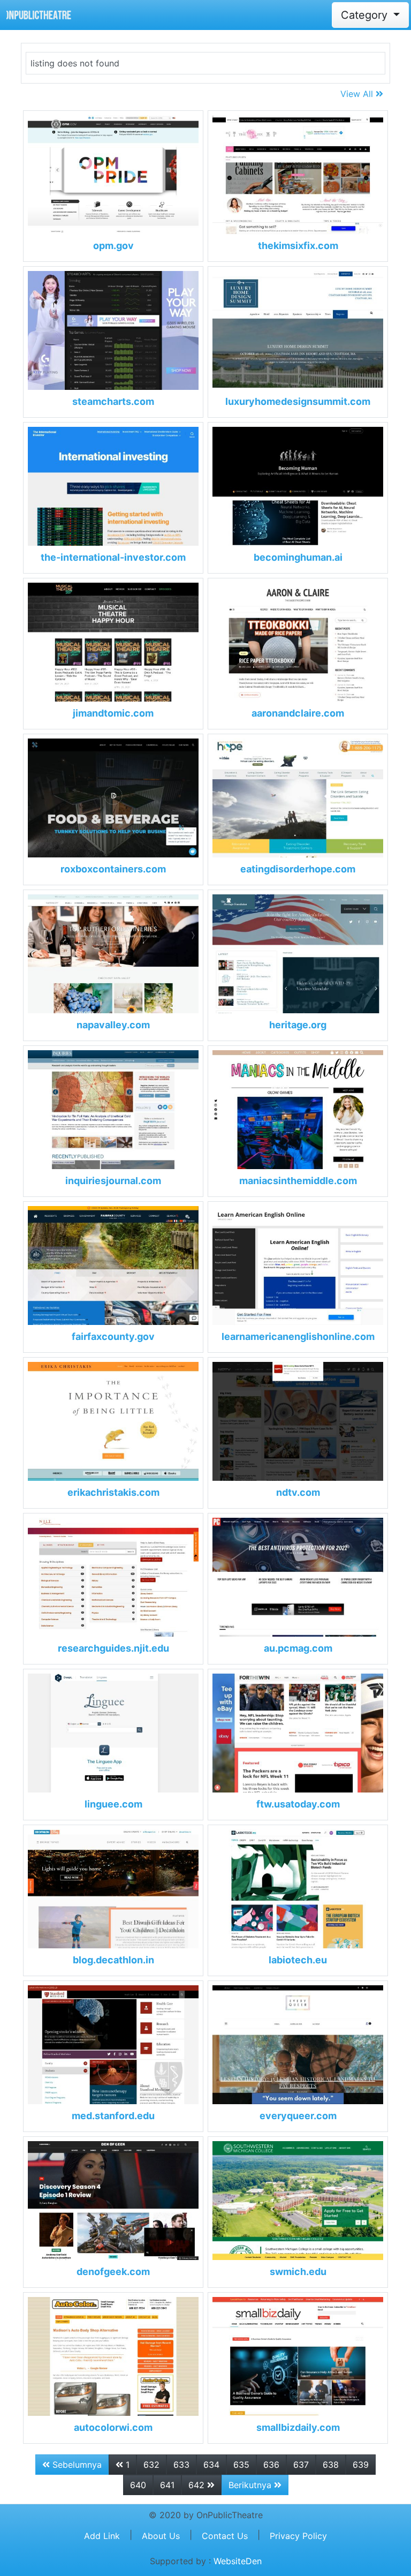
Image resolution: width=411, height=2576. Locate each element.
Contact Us (225, 2536)
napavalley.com (113, 1025)
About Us (161, 2536)
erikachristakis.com (113, 1492)
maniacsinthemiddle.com (298, 1181)
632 (151, 2465)
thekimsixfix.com (298, 246)
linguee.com (113, 1804)
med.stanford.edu (113, 2116)
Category (366, 15)
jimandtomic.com (113, 713)
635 (241, 2465)
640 (138, 2485)
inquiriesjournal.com (113, 1181)
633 (181, 2465)
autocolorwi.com (113, 2427)
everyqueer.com (298, 2116)
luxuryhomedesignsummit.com (298, 401)
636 (271, 2465)
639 (361, 2465)
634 (211, 2465)
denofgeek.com (113, 2272)
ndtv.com (298, 1492)
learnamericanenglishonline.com (298, 1336)
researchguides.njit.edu (113, 1648)
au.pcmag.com (298, 1648)
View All (358, 94)
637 (301, 2465)
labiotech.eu (298, 1960)
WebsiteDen (238, 2561)
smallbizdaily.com (298, 2427)
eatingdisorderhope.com (298, 869)
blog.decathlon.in (113, 1960)
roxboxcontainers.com (113, 869)
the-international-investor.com (113, 557)
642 (198, 2485)
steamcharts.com (113, 401)
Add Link (102, 2536)
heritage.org (298, 1025)
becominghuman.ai (298, 557)
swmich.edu (298, 2272)
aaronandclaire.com (298, 713)
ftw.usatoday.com (298, 1804)
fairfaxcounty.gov (113, 1336)
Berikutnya (251, 2485)
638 (331, 2465)
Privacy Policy (298, 2536)
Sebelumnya (76, 2465)
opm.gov (113, 246)
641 (167, 2485)
